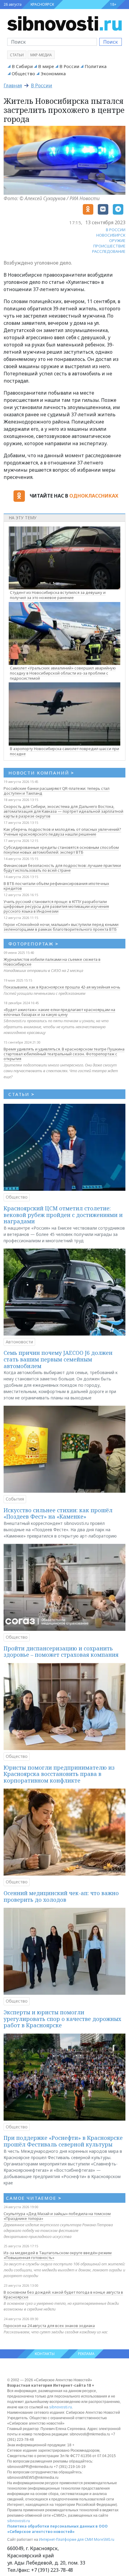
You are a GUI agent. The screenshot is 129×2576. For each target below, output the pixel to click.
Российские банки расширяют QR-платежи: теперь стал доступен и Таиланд (57, 791)
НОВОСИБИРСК (111, 235)
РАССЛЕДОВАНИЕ (109, 251)
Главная (13, 85)
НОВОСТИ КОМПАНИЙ (41, 773)
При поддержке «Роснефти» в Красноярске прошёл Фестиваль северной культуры (63, 2141)
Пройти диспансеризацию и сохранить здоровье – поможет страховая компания (61, 1652)
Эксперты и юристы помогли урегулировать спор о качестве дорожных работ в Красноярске (62, 2019)
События (15, 1499)
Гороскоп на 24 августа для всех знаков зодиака (49, 2326)
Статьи (17, 55)
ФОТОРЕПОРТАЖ (33, 944)
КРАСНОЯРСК (42, 4)
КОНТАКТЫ (45, 2354)
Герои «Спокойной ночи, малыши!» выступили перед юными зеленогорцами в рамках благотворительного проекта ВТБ (61, 927)
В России (69, 66)
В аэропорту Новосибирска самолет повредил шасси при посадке (64, 751)
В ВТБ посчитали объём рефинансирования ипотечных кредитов (56, 886)
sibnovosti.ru (61, 2407)
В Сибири (22, 66)
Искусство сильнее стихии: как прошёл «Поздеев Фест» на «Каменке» (58, 1513)
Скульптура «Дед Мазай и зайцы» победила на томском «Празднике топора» (57, 2216)
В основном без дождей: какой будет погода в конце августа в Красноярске (63, 2295)
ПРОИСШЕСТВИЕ (109, 246)
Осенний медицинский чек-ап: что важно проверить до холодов (61, 1896)
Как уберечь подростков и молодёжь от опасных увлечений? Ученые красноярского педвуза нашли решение (62, 832)
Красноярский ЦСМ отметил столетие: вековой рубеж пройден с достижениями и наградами (63, 1215)
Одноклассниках (94, 496)
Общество (23, 73)
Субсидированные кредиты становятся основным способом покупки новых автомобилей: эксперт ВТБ (61, 850)
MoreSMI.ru (104, 2539)
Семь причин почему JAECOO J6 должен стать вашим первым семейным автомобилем (58, 1359)
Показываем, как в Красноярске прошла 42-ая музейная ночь (62, 987)
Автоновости (19, 1342)
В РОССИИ (116, 230)
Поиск (111, 42)
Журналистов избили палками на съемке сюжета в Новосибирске (52, 962)
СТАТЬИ (21, 1094)
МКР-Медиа (41, 55)
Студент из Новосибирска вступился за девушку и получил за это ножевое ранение (58, 595)
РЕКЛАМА (86, 2354)
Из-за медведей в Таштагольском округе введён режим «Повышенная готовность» (58, 2255)
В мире (46, 66)
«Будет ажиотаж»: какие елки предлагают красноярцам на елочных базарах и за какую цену (59, 1012)
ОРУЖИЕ (117, 241)
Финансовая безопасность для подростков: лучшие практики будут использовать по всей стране (62, 868)
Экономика (53, 73)
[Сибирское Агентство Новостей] (64, 23)
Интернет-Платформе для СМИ (66, 2539)
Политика (96, 66)
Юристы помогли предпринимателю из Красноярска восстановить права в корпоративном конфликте (59, 1774)
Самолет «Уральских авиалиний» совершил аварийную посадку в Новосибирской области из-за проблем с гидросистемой (63, 673)
